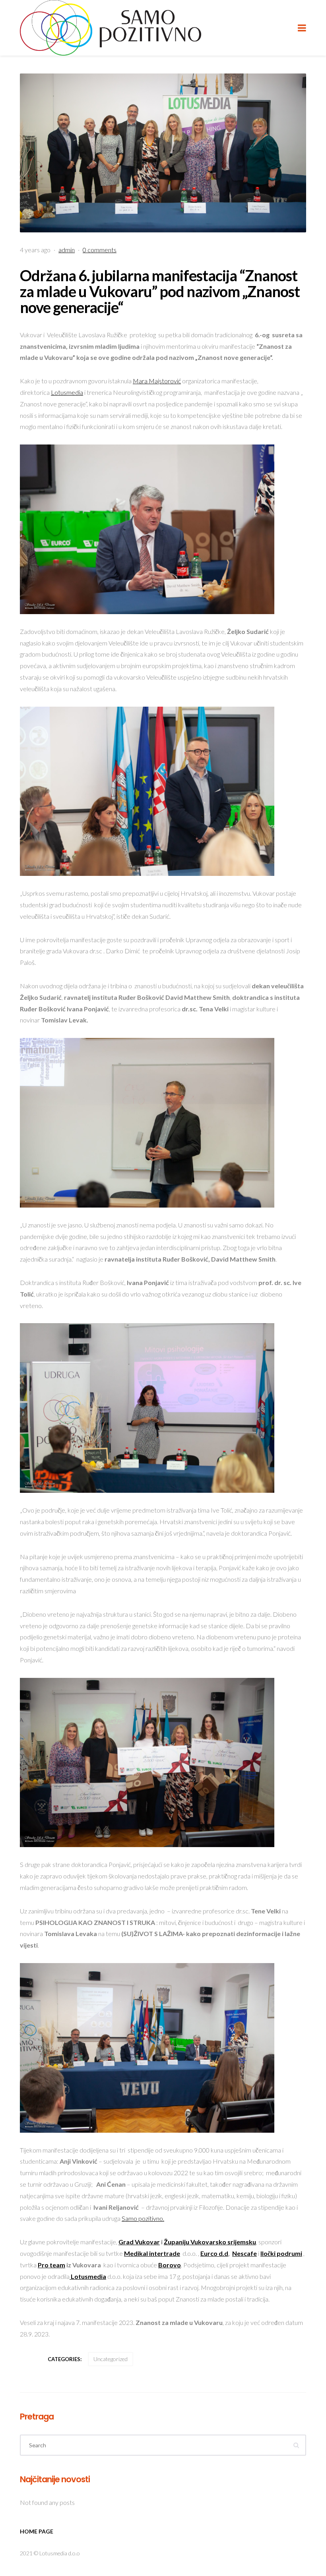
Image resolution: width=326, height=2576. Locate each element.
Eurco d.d (214, 2253)
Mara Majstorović (157, 381)
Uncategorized (111, 2359)
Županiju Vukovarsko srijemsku (210, 2242)
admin (67, 250)
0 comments (100, 250)
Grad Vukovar (139, 2242)
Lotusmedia (67, 392)
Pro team (51, 2265)
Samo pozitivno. (143, 2218)
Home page (37, 2531)
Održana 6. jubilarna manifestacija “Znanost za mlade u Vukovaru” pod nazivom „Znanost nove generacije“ (160, 291)
